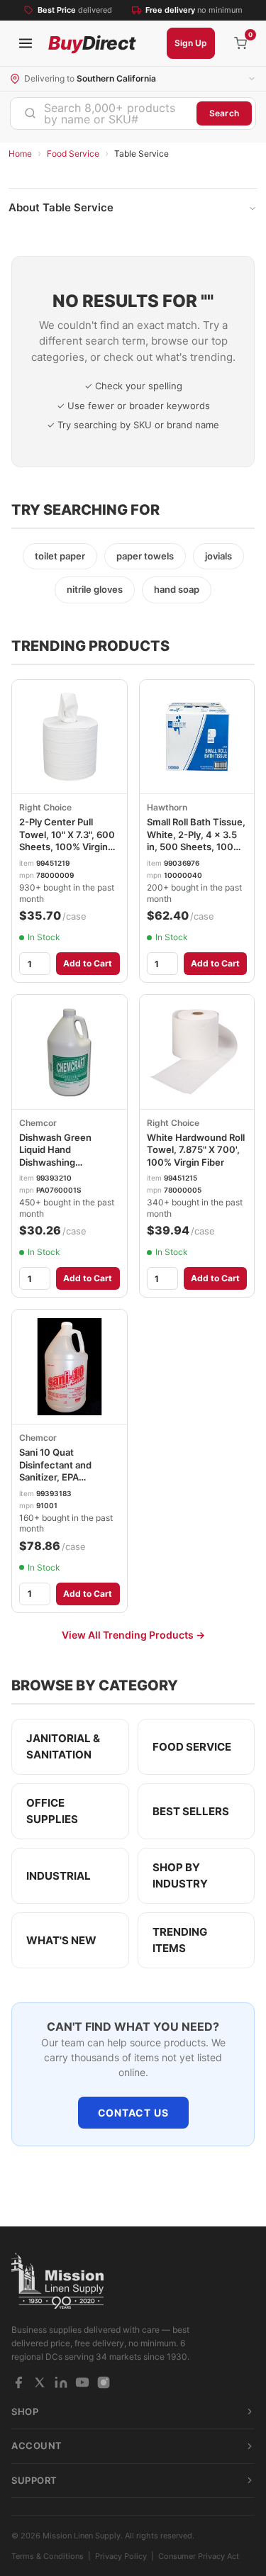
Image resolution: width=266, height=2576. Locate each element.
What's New (61, 1940)
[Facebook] (18, 2382)
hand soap (177, 589)
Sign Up (191, 43)
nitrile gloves (95, 589)
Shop (25, 2411)
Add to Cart (88, 963)
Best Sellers (191, 1811)
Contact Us (133, 2113)
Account (37, 2446)
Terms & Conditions (48, 2556)
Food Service (73, 154)
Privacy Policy (121, 2556)
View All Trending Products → (133, 1635)
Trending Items (180, 1940)
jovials (218, 556)
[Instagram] (104, 2382)
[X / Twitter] (40, 2382)
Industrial (59, 1876)
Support (34, 2480)
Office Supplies (52, 1811)
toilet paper (60, 556)
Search (224, 113)
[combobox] (104, 113)
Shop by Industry (180, 1875)
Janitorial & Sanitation (63, 1746)
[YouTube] (82, 2382)
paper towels (145, 556)
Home (20, 154)
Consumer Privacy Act (199, 2556)
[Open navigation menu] (26, 43)
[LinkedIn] (61, 2382)
